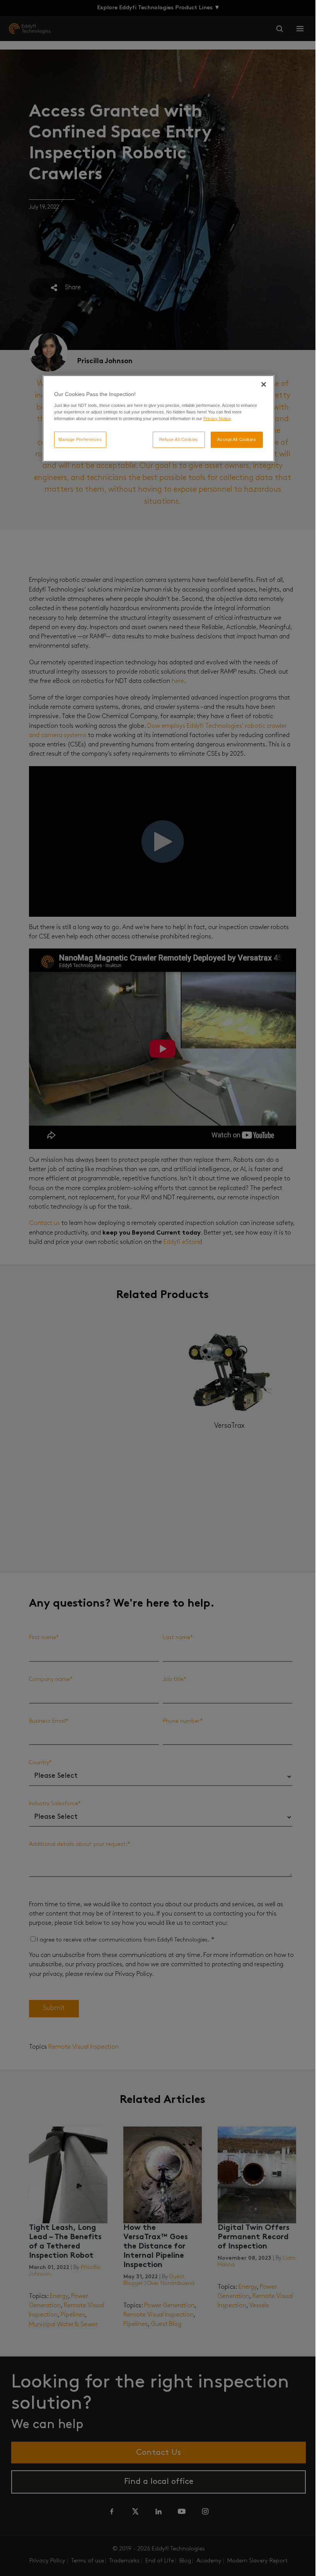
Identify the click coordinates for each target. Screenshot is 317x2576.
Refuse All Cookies (179, 439)
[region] (158, 418)
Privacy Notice (217, 418)
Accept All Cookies (237, 439)
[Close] (264, 384)
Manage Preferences (80, 439)
